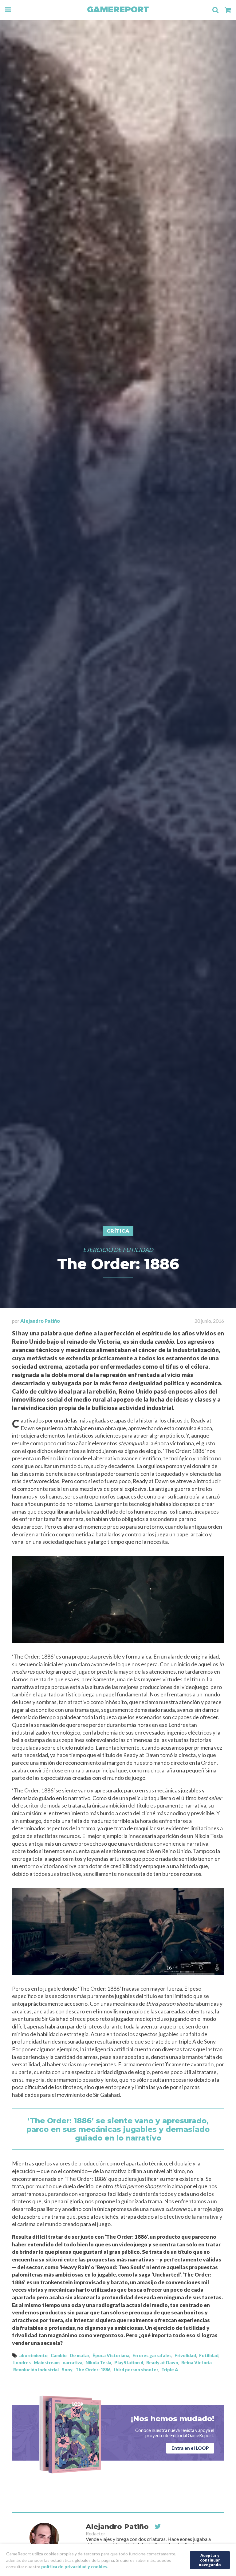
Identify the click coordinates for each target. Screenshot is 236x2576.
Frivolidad (185, 2355)
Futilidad (209, 2355)
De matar (80, 2355)
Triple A (170, 2370)
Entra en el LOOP (190, 2448)
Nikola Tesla (98, 2363)
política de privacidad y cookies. (75, 2567)
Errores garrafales (152, 2355)
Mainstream (47, 2363)
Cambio (59, 2355)
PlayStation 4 (129, 2363)
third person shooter (136, 2370)
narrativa (73, 2363)
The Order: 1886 (93, 2370)
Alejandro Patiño (40, 1321)
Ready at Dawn (162, 2363)
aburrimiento (33, 2355)
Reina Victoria (197, 2363)
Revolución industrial (36, 2370)
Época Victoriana (111, 2355)
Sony (67, 2370)
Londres (22, 2363)
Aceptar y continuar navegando (210, 2560)
